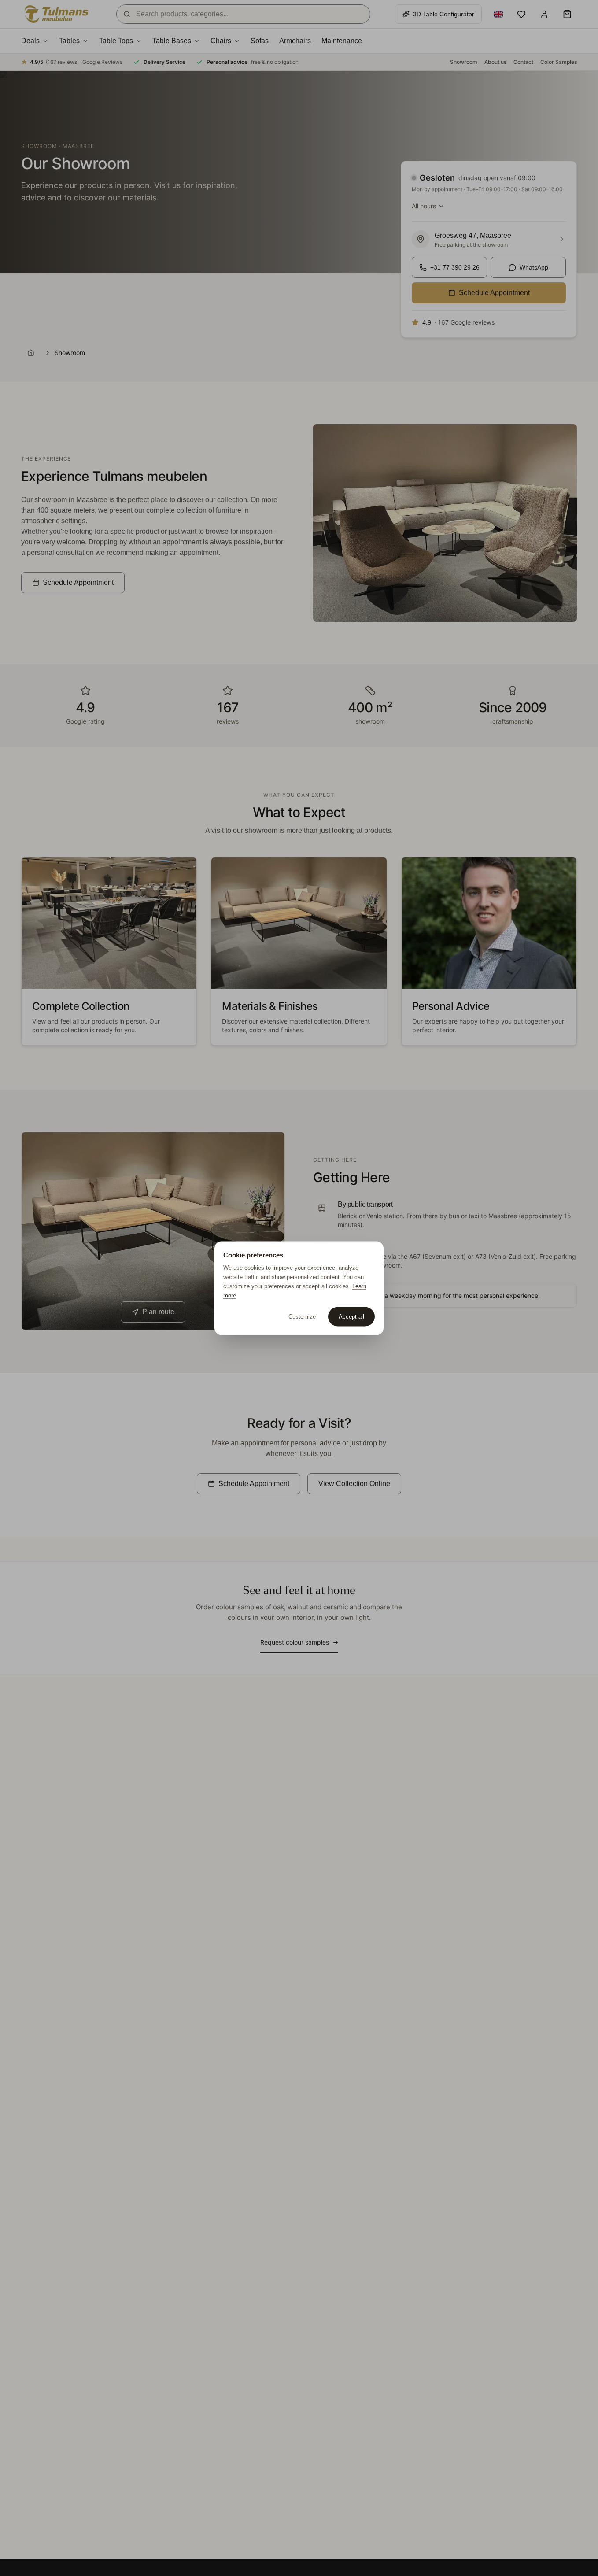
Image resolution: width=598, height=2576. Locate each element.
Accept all (351, 1316)
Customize (302, 1316)
